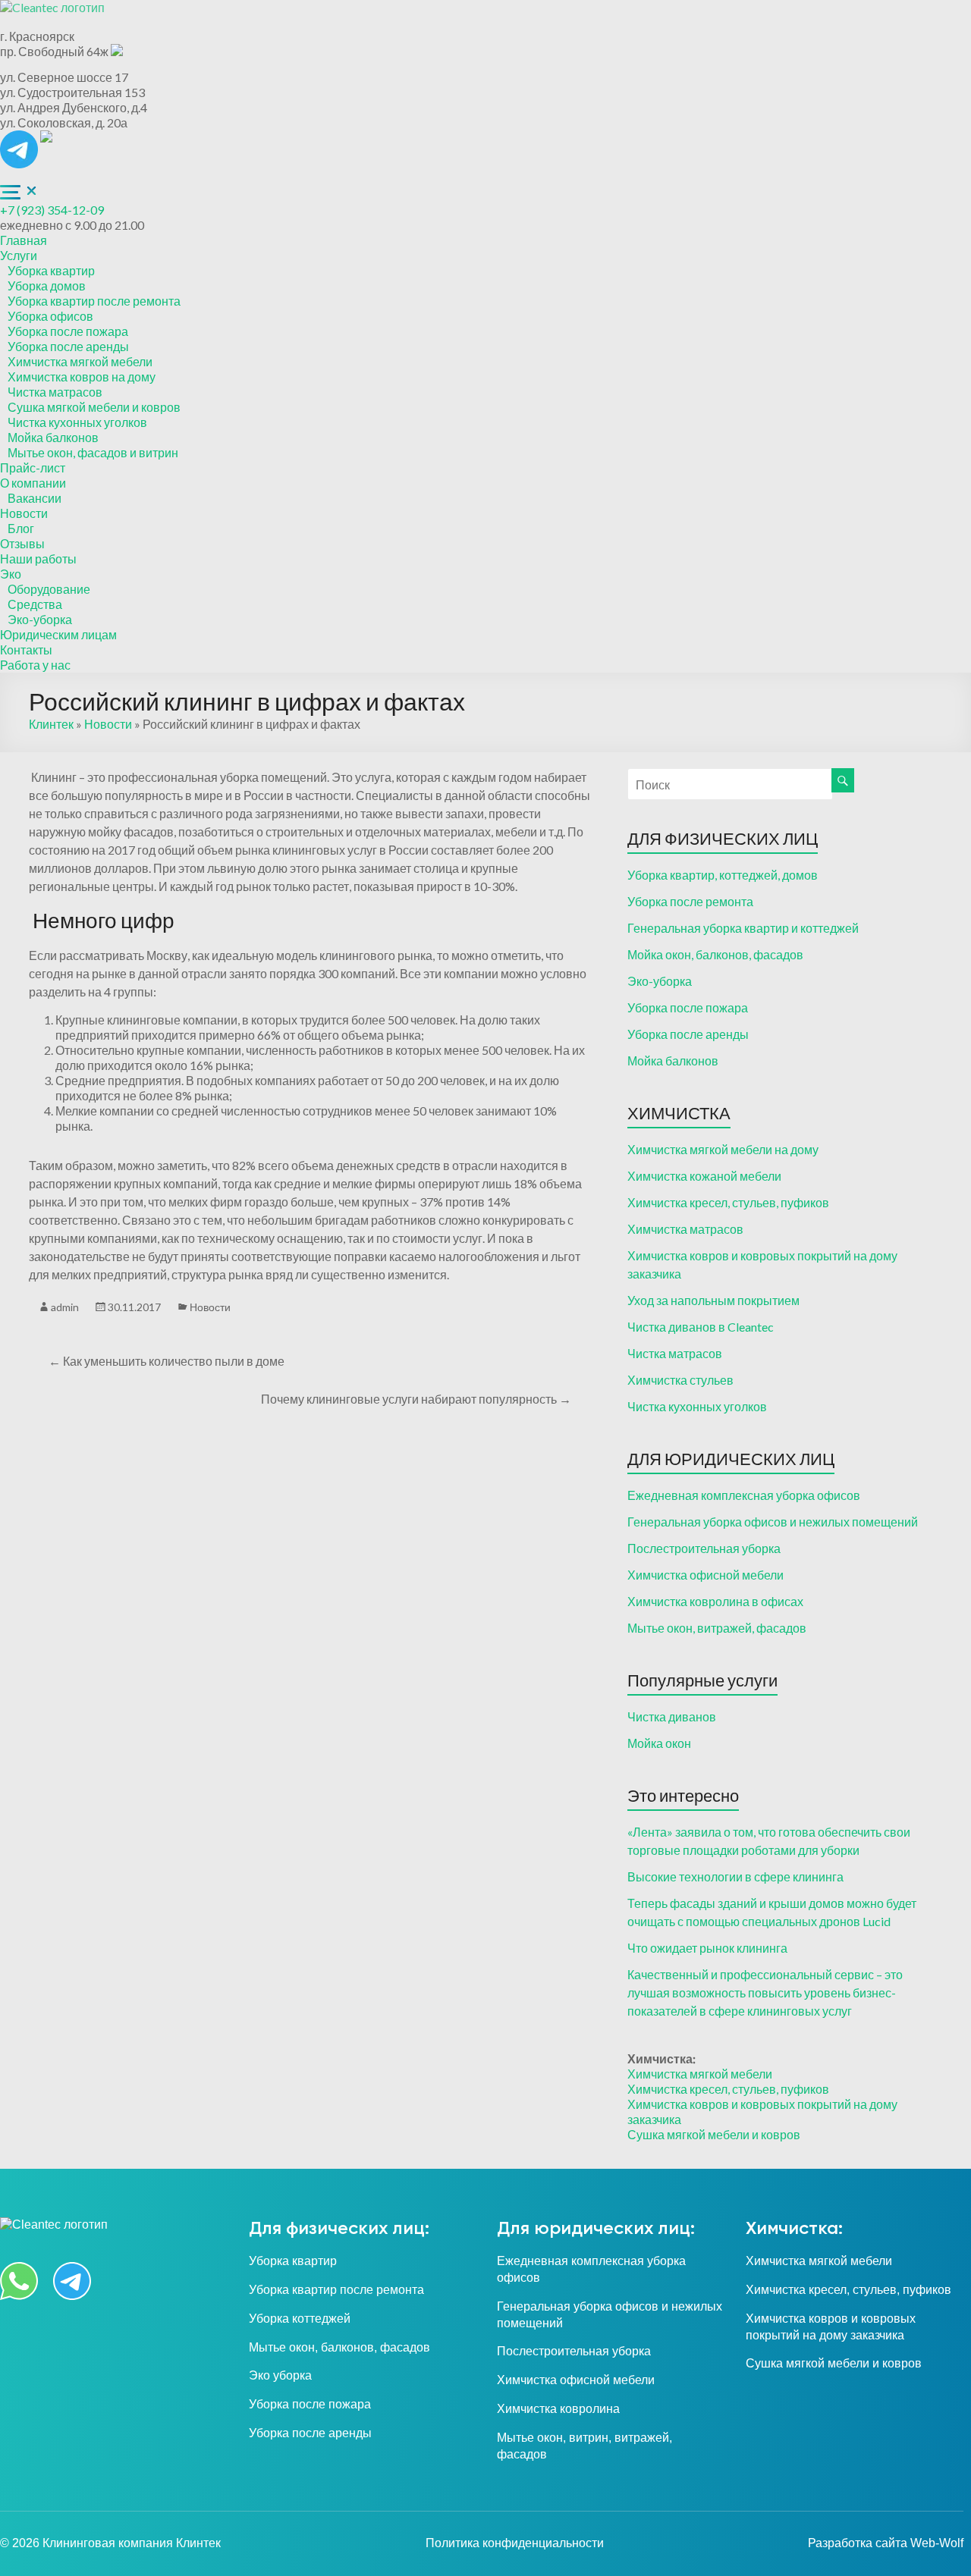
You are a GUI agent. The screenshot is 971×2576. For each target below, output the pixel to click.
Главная (24, 240)
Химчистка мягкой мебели (80, 361)
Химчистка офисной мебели (705, 1575)
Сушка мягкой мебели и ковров (94, 407)
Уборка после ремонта (690, 901)
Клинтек (51, 724)
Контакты (26, 649)
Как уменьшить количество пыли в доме (167, 1361)
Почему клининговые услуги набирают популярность (416, 1399)
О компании (33, 483)
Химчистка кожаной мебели (704, 1176)
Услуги (19, 255)
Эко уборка (280, 2375)
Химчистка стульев (680, 1380)
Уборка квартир (51, 270)
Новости (24, 513)
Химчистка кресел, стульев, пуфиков (728, 1202)
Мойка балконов (53, 437)
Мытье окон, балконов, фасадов (339, 2347)
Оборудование (49, 589)
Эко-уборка (40, 619)
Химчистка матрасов (685, 1229)
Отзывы (22, 543)
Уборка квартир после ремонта (94, 301)
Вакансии (35, 498)
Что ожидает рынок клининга (707, 1948)
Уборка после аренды (68, 346)
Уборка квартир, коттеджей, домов (723, 875)
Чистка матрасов (55, 392)
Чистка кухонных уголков (77, 422)
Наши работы (38, 558)
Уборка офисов (50, 316)
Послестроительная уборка (704, 1548)
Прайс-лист (33, 468)
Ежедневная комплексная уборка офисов (744, 1495)
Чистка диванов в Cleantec (701, 1327)
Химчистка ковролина (558, 2409)
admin (65, 1307)
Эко (11, 574)
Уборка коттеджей (300, 2319)
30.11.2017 (134, 1307)
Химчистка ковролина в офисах (715, 1601)
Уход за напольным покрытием (713, 1300)
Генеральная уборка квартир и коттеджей (743, 928)
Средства (35, 604)
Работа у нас (35, 665)
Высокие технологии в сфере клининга (735, 1876)
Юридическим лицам (58, 634)
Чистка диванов (672, 1716)
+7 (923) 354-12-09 (52, 210)
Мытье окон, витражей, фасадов (717, 1628)
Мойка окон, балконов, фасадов (715, 954)
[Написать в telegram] (20, 138)
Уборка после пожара (68, 331)
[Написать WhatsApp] (46, 138)
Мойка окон (659, 1743)
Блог (21, 528)
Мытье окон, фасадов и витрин (93, 452)
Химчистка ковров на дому (82, 377)
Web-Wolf (937, 2543)
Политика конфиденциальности (515, 2543)
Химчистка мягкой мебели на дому (723, 1149)
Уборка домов (47, 286)
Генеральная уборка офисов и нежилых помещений (773, 1522)
